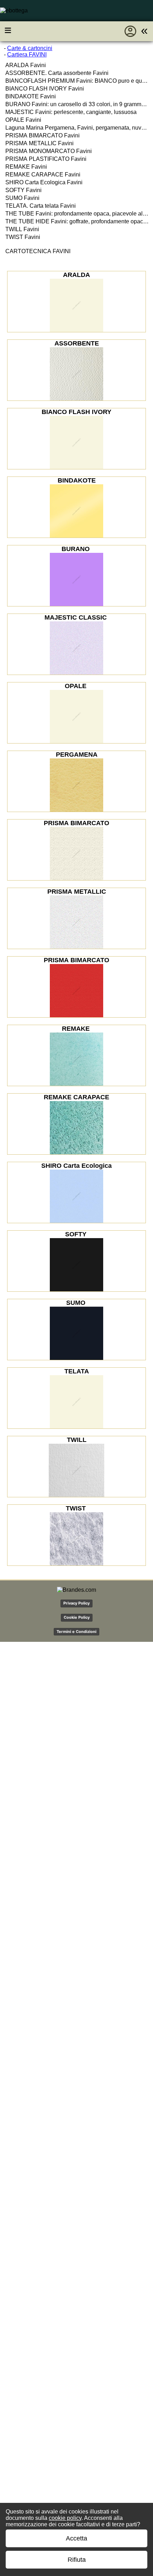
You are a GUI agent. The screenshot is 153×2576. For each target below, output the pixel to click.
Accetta (76, 2538)
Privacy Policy (76, 1603)
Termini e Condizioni (76, 1632)
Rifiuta (77, 2560)
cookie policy (65, 2518)
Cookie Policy (77, 1617)
